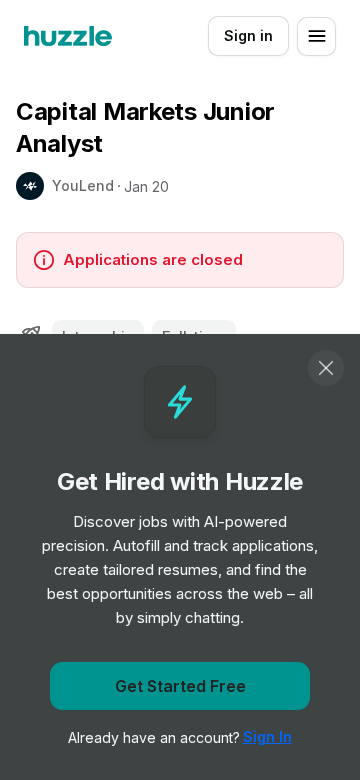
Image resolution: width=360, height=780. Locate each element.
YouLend (83, 185)
